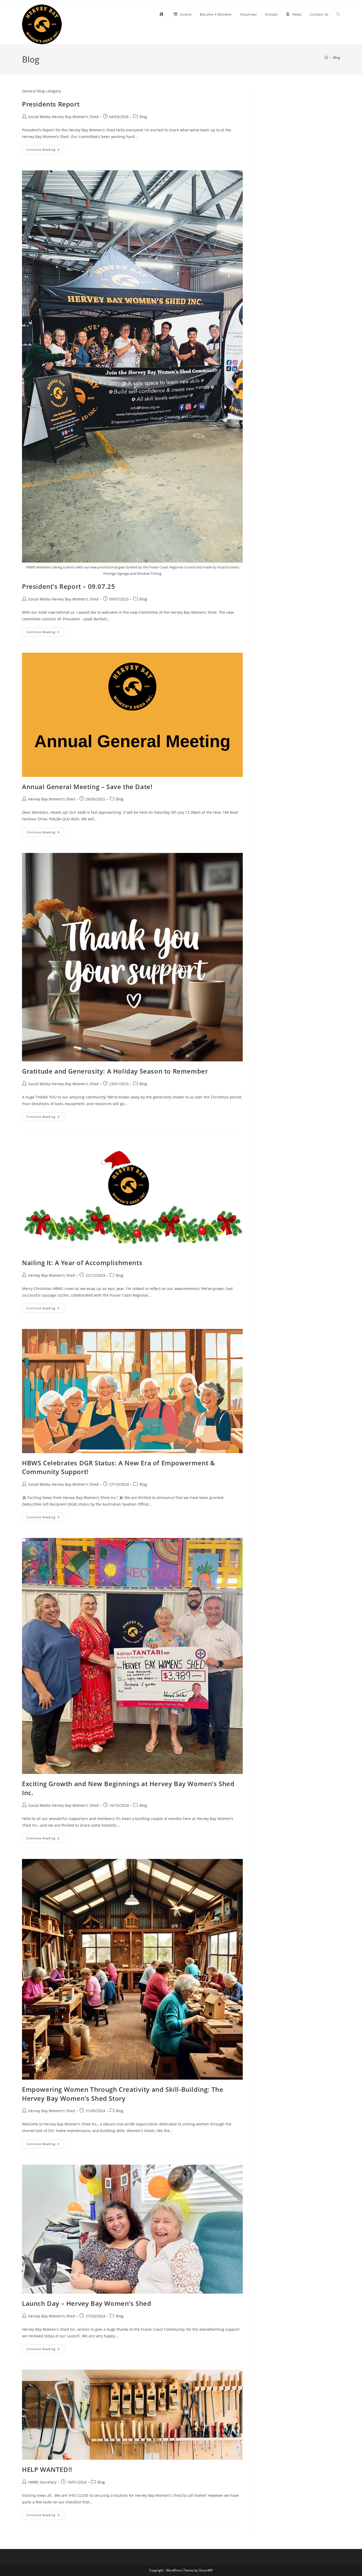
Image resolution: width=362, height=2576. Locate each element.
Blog (337, 57)
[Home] (326, 57)
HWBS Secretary (42, 2482)
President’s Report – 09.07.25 (69, 586)
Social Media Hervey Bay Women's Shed (63, 117)
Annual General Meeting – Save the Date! (87, 787)
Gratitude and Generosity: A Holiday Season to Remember (115, 1071)
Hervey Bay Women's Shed (52, 799)
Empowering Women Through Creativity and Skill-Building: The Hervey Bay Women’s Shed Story (123, 2094)
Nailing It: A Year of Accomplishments (82, 1263)
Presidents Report (51, 104)
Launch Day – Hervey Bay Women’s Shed (87, 2303)
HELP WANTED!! (47, 2469)
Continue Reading (45, 151)
